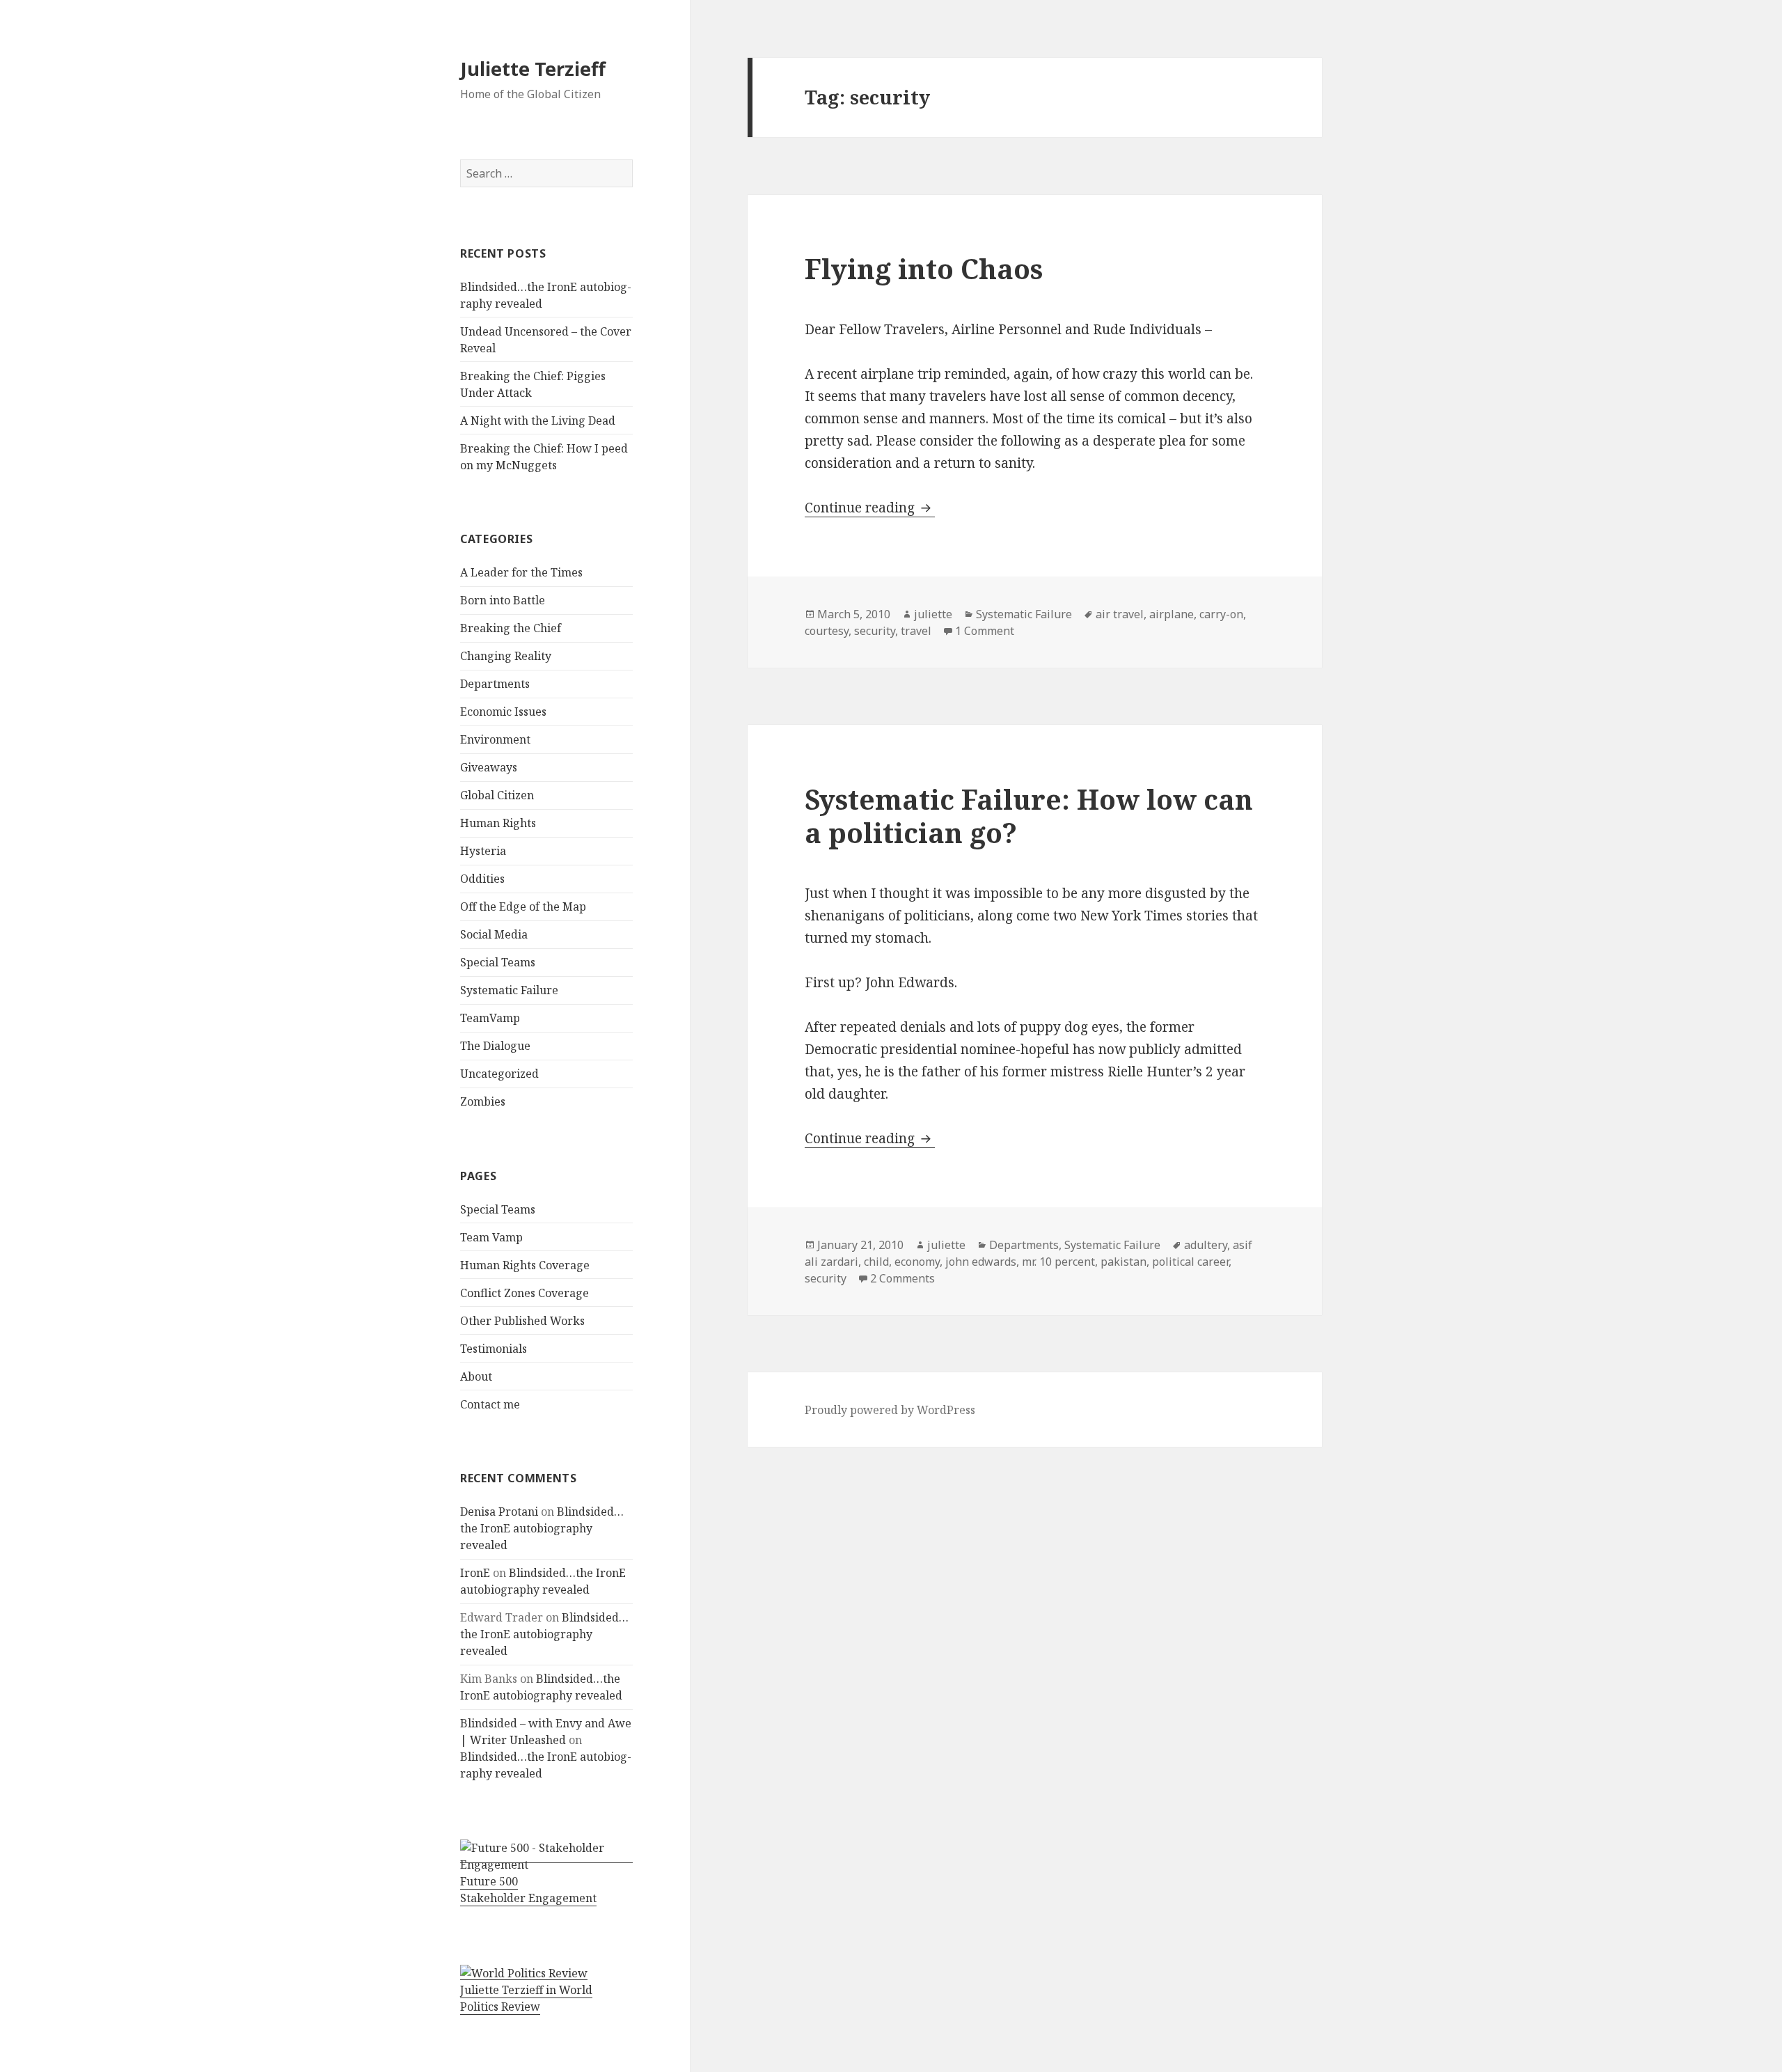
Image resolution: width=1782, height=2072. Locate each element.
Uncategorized (499, 1074)
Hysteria (483, 851)
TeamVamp (490, 1018)
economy (917, 1262)
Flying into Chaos (924, 268)
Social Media (494, 934)
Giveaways (489, 767)
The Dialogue (495, 1046)
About (476, 1376)
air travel (1120, 614)
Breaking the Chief (511, 628)
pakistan (1123, 1262)
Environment (495, 739)
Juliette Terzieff (533, 69)
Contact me (490, 1404)
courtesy (827, 631)
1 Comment (985, 631)
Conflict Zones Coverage (525, 1293)
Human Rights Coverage (525, 1265)
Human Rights (498, 823)
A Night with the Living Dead (538, 421)
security (875, 631)
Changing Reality (506, 656)
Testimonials (494, 1349)
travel (916, 631)
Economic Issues (503, 712)
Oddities (482, 879)
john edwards (981, 1262)
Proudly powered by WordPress (890, 1410)
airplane (1172, 614)
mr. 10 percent (1058, 1262)
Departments (495, 684)
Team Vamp (491, 1237)
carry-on (1221, 614)
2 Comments (902, 1278)
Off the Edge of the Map (523, 907)
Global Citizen (497, 795)
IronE (475, 1573)
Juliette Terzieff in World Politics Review (526, 1998)
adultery (1206, 1245)
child (876, 1262)
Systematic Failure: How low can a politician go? (1029, 816)
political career (1190, 1262)
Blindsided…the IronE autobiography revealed (542, 1528)
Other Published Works (522, 1321)
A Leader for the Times (521, 572)
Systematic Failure (509, 990)
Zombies (483, 1101)
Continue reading (870, 508)
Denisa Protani (499, 1512)
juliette (933, 614)
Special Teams (498, 962)
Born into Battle (503, 600)
